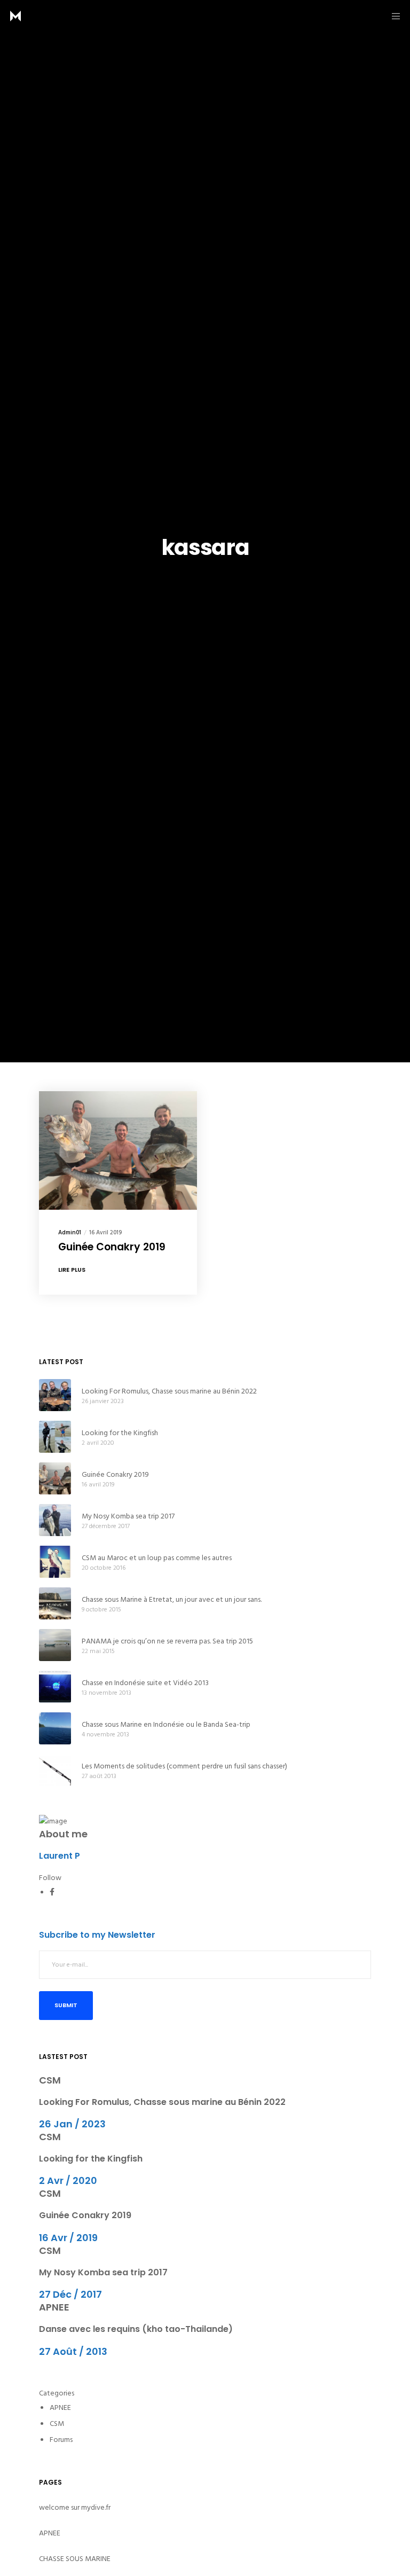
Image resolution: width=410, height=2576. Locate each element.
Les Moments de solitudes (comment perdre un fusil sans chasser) (184, 1766)
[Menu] (392, 16)
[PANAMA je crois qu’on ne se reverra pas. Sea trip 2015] (55, 1645)
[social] (52, 1892)
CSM (50, 2080)
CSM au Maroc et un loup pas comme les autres (157, 1558)
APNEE (54, 2307)
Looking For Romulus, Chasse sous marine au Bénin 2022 (169, 1391)
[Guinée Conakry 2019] (55, 1478)
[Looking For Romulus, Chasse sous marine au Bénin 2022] (55, 1395)
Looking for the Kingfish (120, 1433)
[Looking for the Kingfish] (55, 1437)
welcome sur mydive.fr (75, 2507)
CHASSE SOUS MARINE (75, 2559)
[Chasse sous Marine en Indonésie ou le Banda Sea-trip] (55, 1728)
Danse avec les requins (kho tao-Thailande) (136, 2329)
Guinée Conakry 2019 (115, 1474)
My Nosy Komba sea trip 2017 (128, 1516)
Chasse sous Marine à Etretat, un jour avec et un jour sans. (172, 1599)
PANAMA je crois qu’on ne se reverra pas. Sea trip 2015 (167, 1641)
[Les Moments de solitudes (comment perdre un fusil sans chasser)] (55, 1770)
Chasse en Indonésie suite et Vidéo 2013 (145, 1683)
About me (63, 1834)
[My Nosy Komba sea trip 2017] (55, 1520)
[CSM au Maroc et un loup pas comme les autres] (55, 1562)
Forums (61, 2440)
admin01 (70, 1233)
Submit (66, 2005)
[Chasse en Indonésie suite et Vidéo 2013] (55, 1687)
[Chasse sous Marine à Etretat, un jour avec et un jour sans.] (55, 1603)
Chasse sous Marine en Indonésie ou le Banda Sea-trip (166, 1724)
